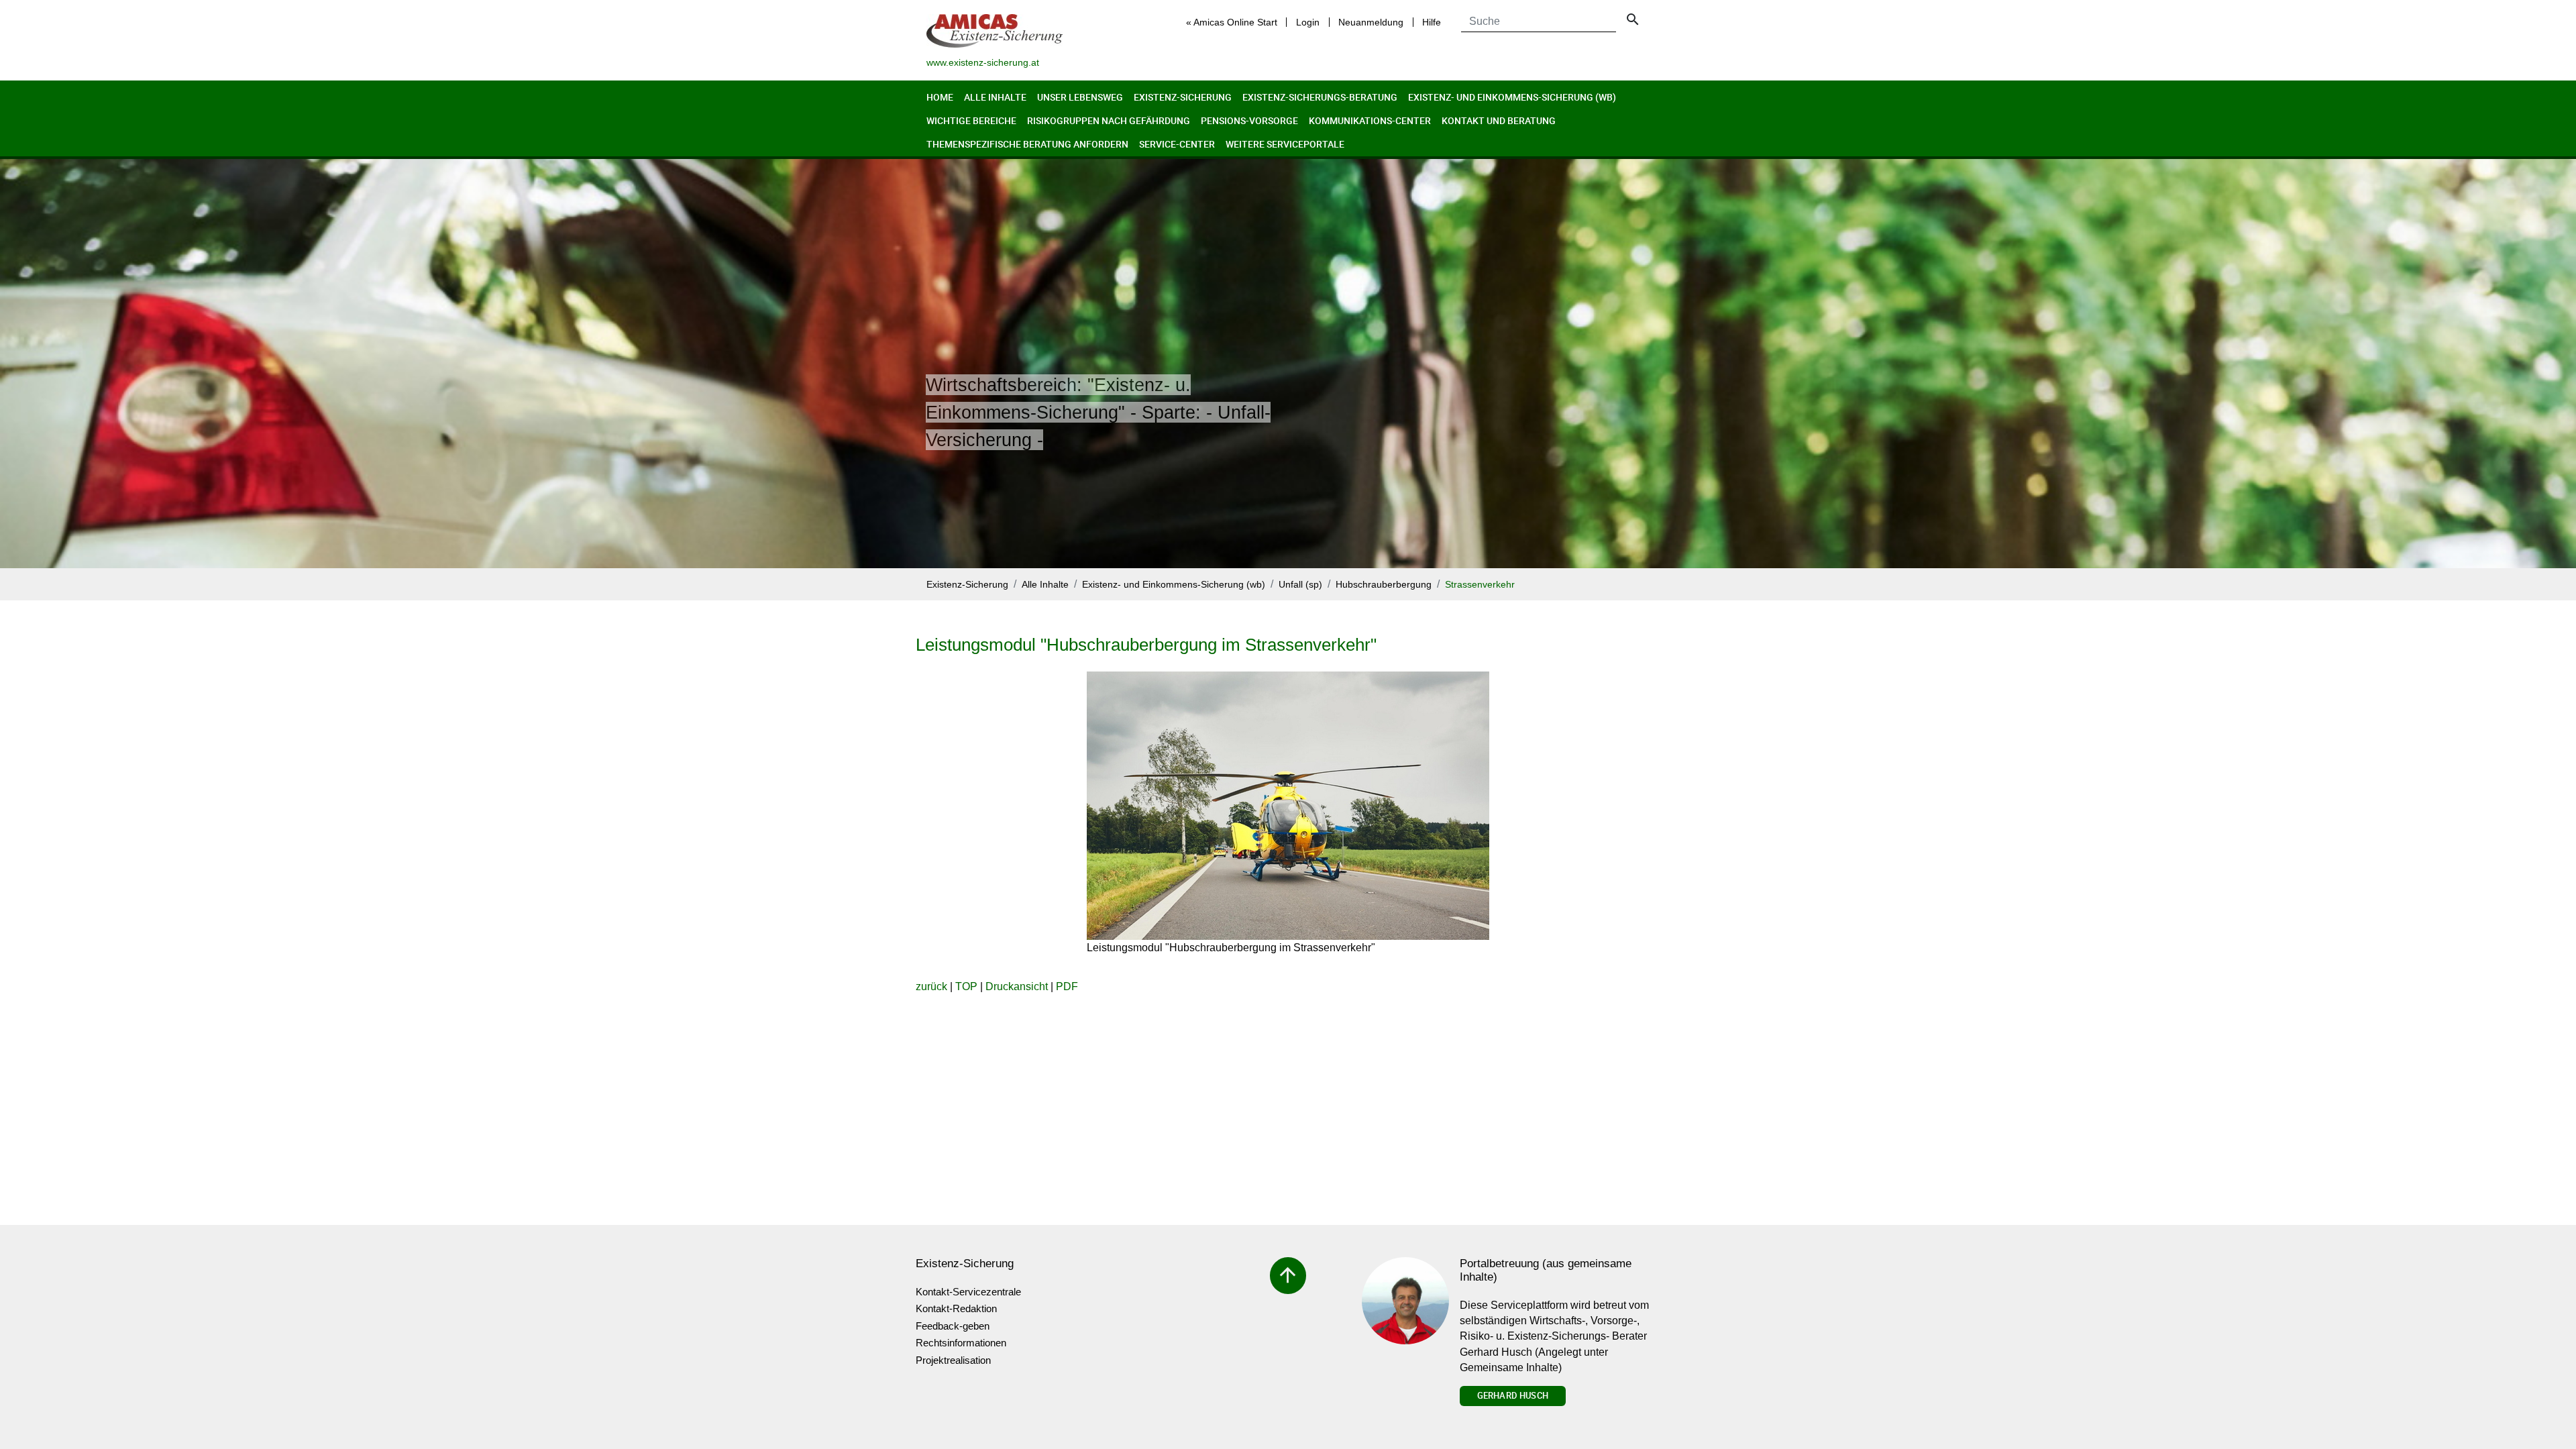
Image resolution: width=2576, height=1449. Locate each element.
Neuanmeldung (1371, 22)
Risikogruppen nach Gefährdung (1109, 120)
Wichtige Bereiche (971, 120)
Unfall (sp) (1300, 585)
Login (1308, 22)
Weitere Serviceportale (1285, 144)
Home (940, 97)
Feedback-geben (953, 1326)
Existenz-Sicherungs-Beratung (1320, 97)
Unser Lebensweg (1080, 97)
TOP (966, 986)
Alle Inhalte (995, 97)
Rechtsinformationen (961, 1343)
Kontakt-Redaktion (956, 1308)
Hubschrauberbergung (1384, 585)
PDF (1067, 986)
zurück (931, 986)
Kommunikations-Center (1370, 120)
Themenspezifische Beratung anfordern (1027, 144)
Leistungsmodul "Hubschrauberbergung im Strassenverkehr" (1146, 645)
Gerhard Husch (1513, 1395)
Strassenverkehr (1480, 585)
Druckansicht (1017, 986)
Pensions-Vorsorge (1249, 120)
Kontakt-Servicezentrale (968, 1292)
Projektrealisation (953, 1360)
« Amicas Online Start (1232, 22)
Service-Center (1177, 144)
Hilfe (1432, 22)
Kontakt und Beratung (1499, 120)
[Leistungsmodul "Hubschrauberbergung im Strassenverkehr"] (1288, 806)
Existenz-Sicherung (1183, 97)
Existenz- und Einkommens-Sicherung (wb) (1512, 97)
